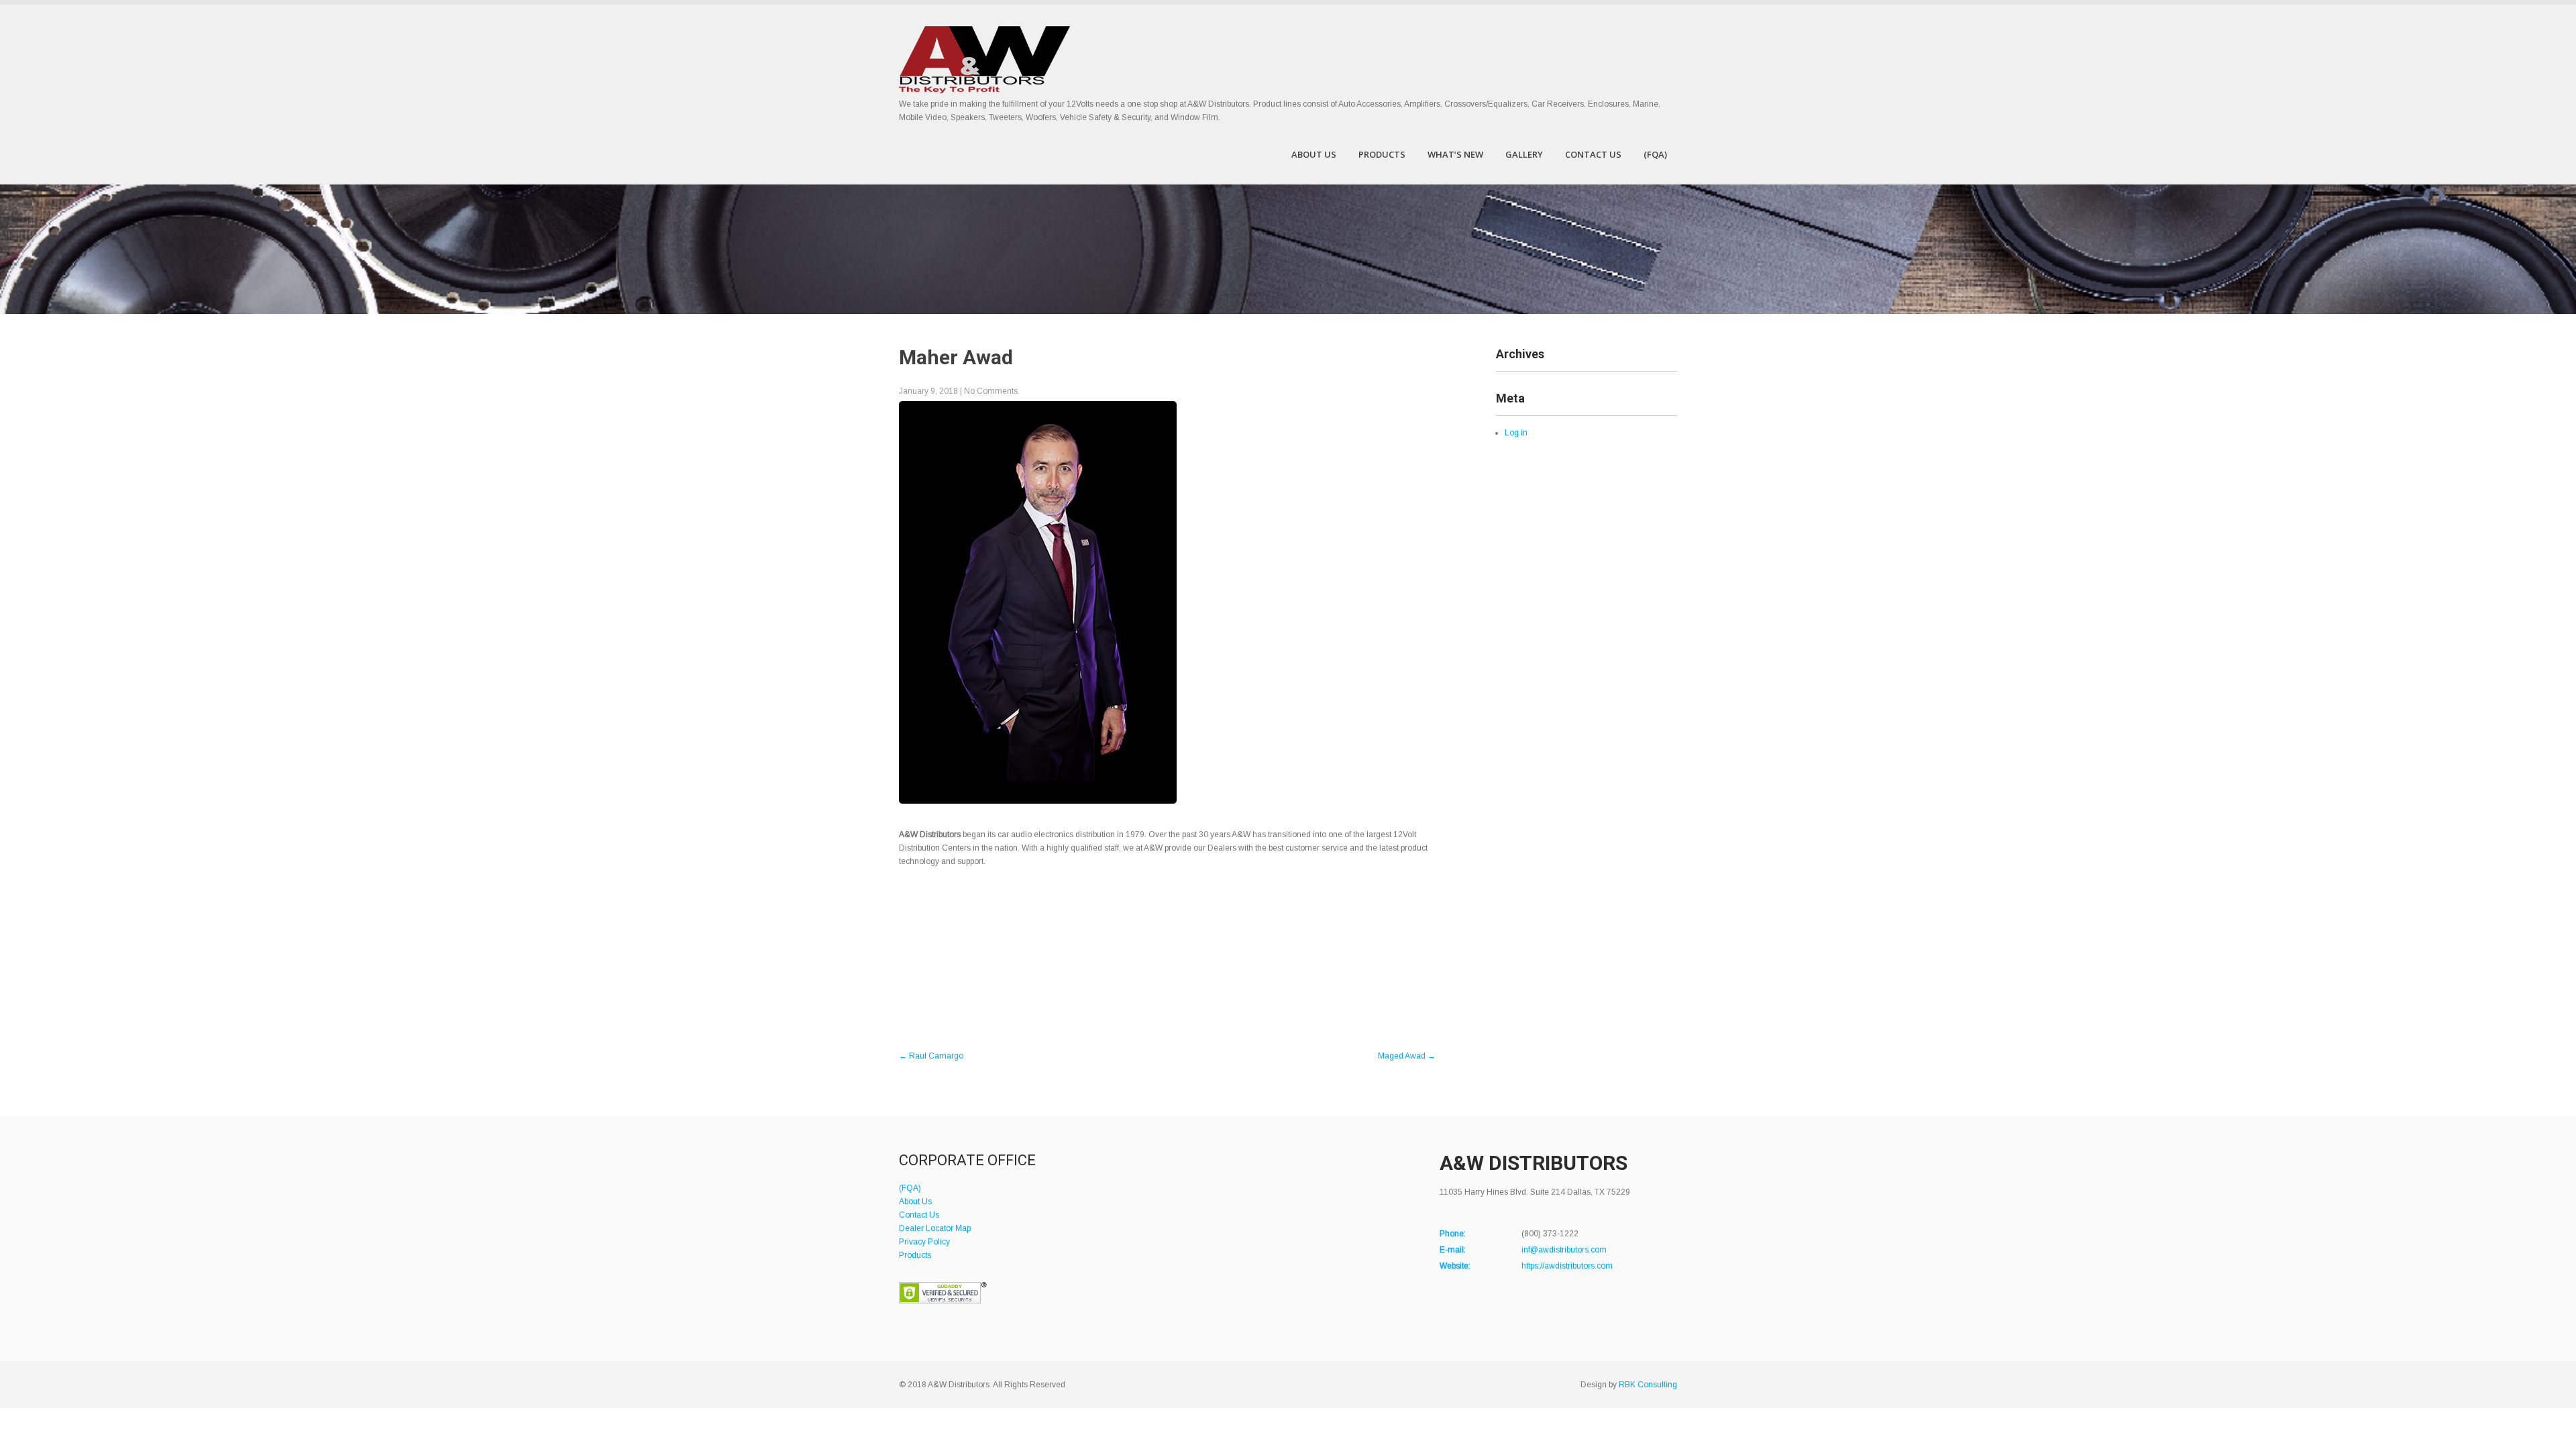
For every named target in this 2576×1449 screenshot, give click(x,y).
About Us (1314, 154)
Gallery (1524, 154)
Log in (1516, 433)
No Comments (991, 391)
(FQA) (1655, 154)
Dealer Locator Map (935, 1228)
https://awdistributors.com (1567, 1266)
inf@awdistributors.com (1564, 1250)
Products (1382, 154)
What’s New (1455, 154)
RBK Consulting (1648, 1385)
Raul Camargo (931, 1056)
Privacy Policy (924, 1242)
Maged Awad (1407, 1056)
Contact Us (1593, 154)
